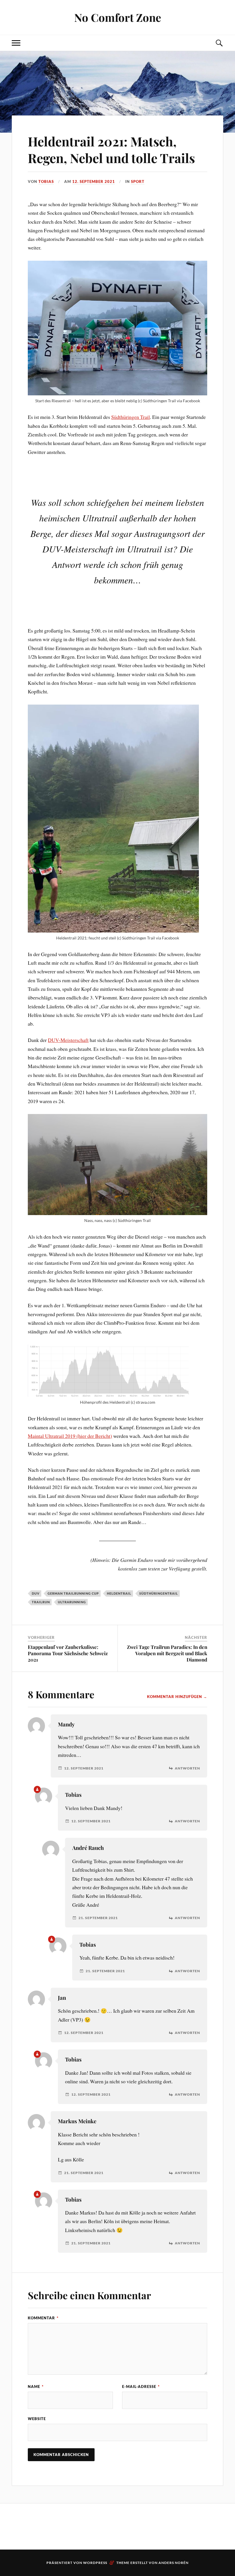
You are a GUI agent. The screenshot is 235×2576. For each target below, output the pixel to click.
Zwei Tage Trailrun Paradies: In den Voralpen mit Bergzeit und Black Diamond (167, 1653)
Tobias (46, 181)
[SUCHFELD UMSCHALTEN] (219, 43)
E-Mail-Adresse (141, 2387)
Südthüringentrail (159, 1593)
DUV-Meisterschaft (68, 1040)
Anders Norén (174, 2563)
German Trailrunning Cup (73, 1593)
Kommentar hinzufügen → (177, 1697)
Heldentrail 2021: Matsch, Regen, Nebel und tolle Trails (111, 149)
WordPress (95, 2563)
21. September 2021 (98, 1918)
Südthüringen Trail (131, 417)
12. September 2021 (94, 181)
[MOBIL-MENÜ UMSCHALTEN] (16, 43)
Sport (138, 181)
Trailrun (41, 1602)
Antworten (187, 1768)
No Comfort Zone (118, 17)
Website (37, 2419)
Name (36, 2387)
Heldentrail (119, 1593)
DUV (36, 1593)
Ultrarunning (72, 1602)
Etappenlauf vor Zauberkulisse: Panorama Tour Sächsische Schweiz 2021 (68, 1653)
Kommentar (43, 2318)
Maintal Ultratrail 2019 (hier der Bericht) (70, 1436)
